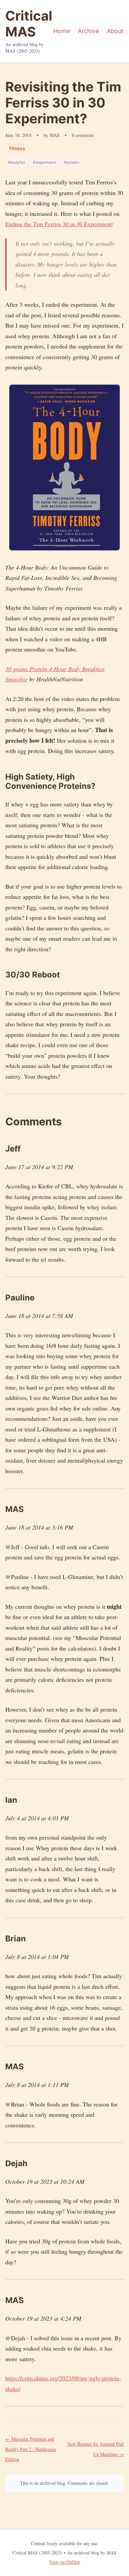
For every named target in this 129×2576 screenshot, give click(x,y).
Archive (88, 31)
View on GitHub (64, 2562)
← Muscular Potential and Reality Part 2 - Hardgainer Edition (31, 2449)
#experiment (44, 162)
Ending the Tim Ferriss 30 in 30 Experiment (59, 224)
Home (62, 31)
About (115, 31)
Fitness (17, 148)
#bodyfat (16, 162)
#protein (72, 162)
